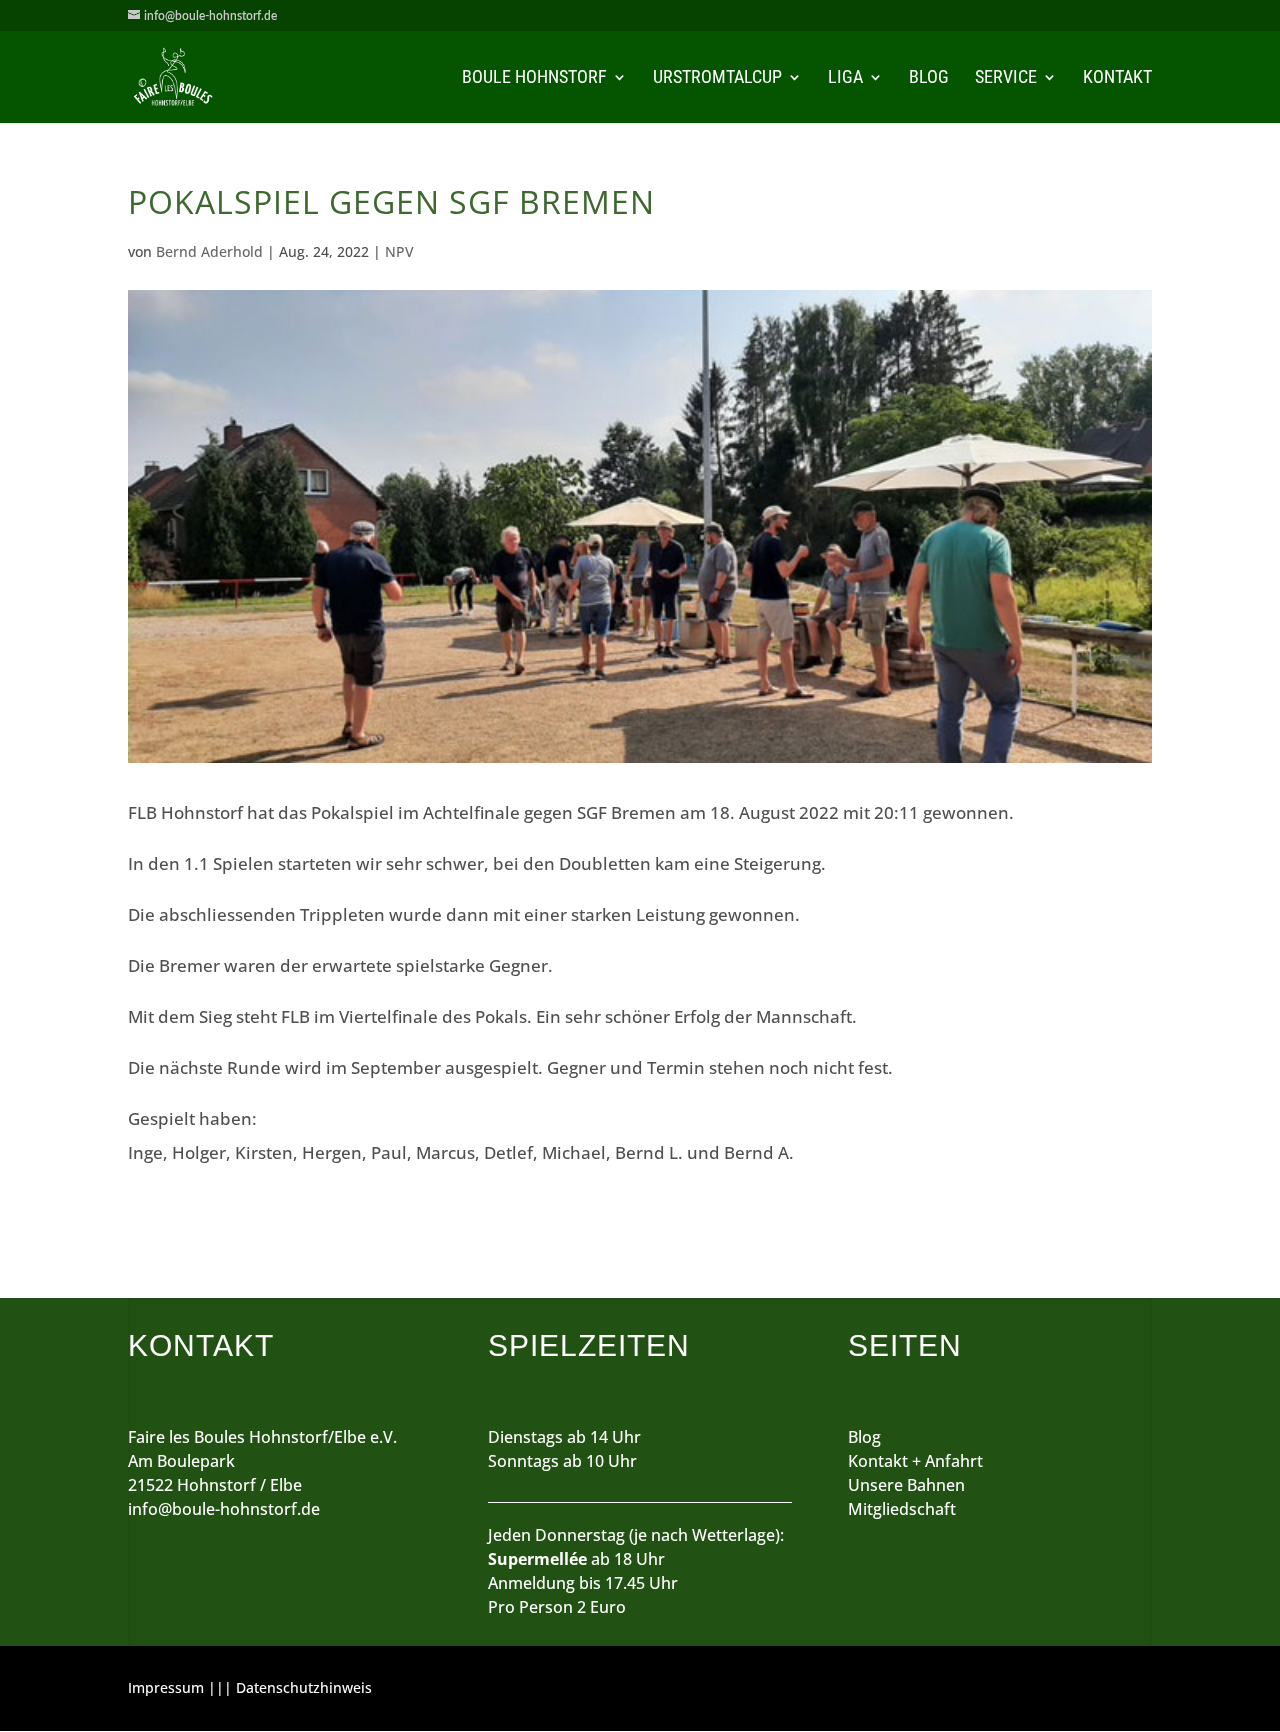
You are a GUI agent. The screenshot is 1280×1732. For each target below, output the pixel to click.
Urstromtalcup (717, 78)
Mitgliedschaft (902, 1509)
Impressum (166, 1687)
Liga (845, 78)
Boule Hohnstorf (534, 78)
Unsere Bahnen (906, 1485)
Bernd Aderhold (209, 251)
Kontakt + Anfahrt (915, 1461)
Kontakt (1117, 78)
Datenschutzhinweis (304, 1687)
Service (1006, 78)
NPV (399, 251)
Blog (929, 78)
